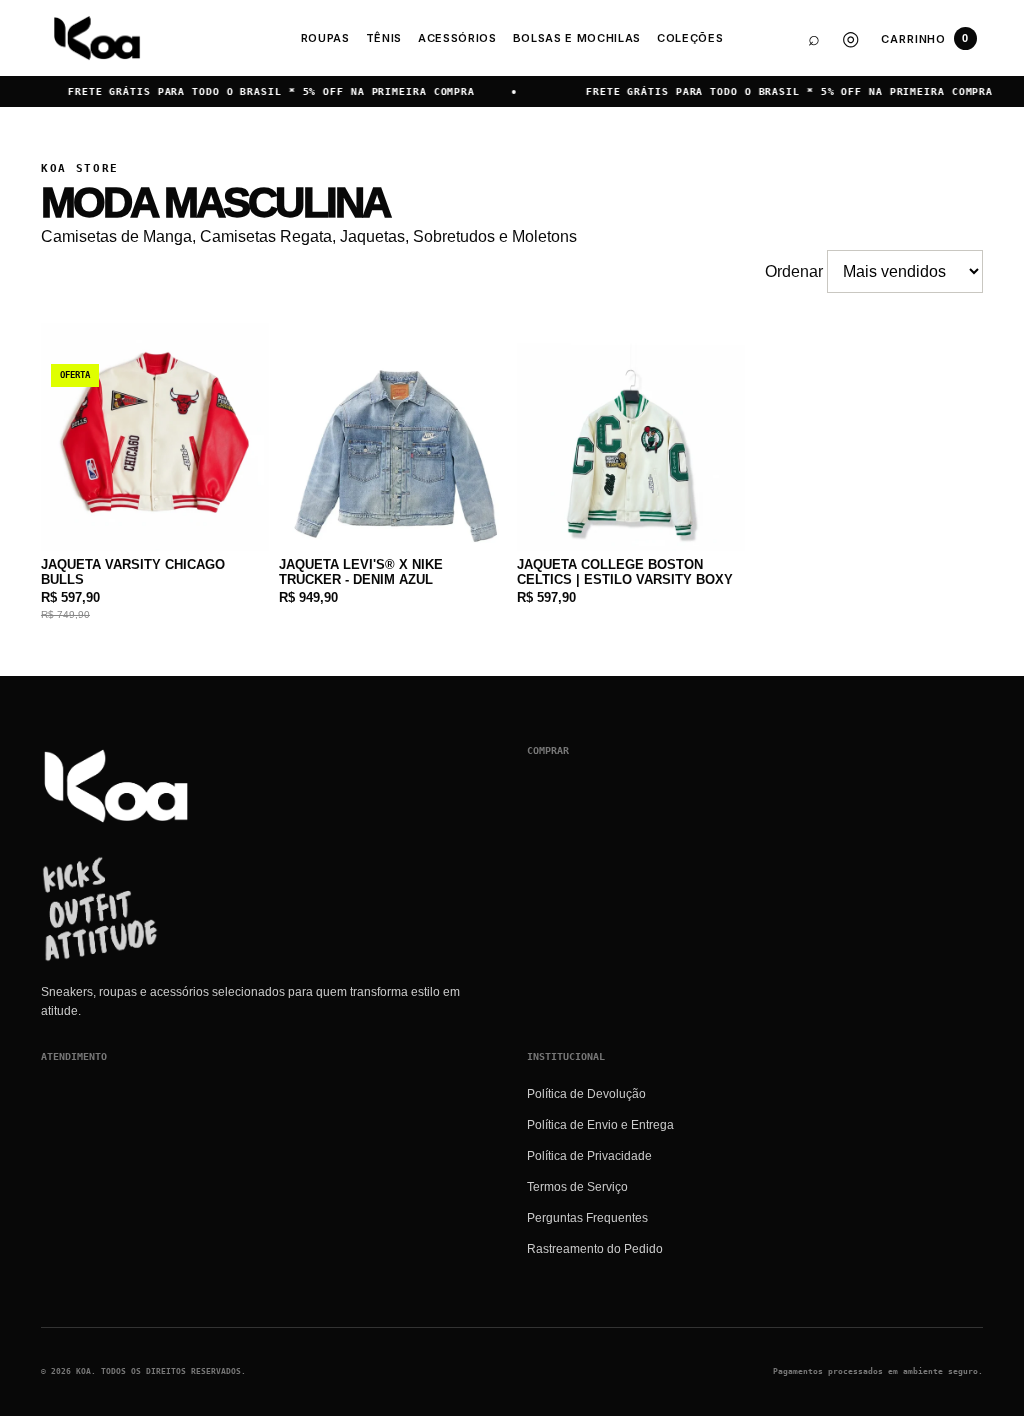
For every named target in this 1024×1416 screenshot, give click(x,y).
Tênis (384, 38)
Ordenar (796, 271)
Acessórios (457, 38)
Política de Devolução (586, 1094)
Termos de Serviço (577, 1187)
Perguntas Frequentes (587, 1218)
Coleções (690, 38)
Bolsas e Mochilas (577, 38)
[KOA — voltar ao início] (116, 786)
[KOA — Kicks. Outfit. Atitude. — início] (97, 38)
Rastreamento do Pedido (595, 1249)
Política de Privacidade (589, 1156)
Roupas (325, 38)
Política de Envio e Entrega (600, 1125)
